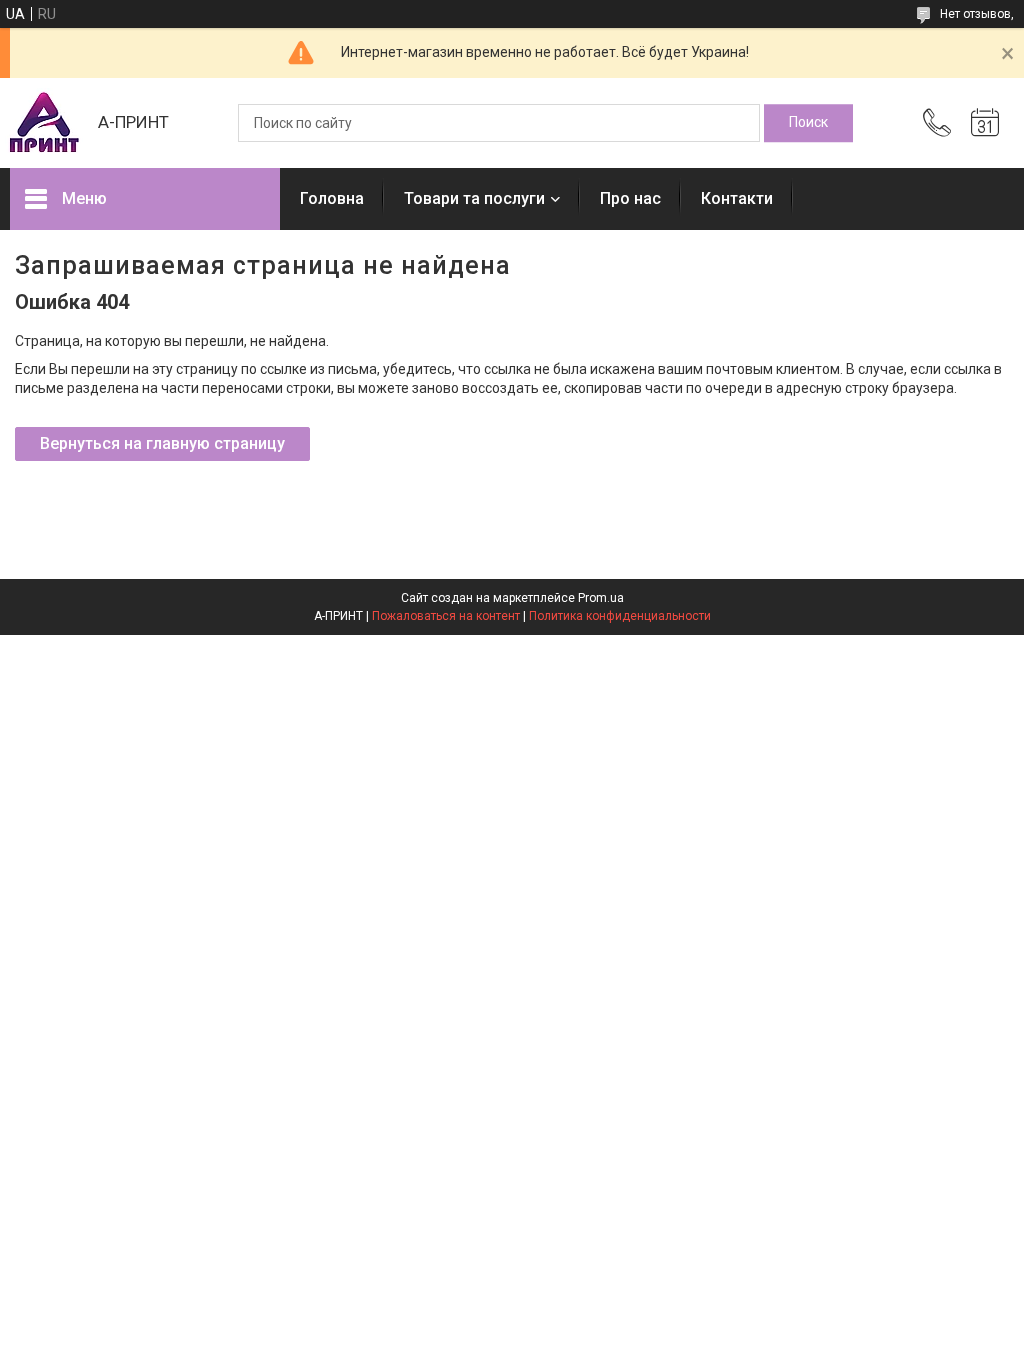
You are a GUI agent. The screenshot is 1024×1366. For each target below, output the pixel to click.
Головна (332, 198)
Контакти (737, 198)
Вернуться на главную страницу (162, 443)
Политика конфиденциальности (620, 616)
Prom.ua (601, 598)
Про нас (630, 198)
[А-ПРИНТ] (44, 123)
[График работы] (985, 123)
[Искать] (808, 123)
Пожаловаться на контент (446, 616)
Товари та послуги (474, 198)
